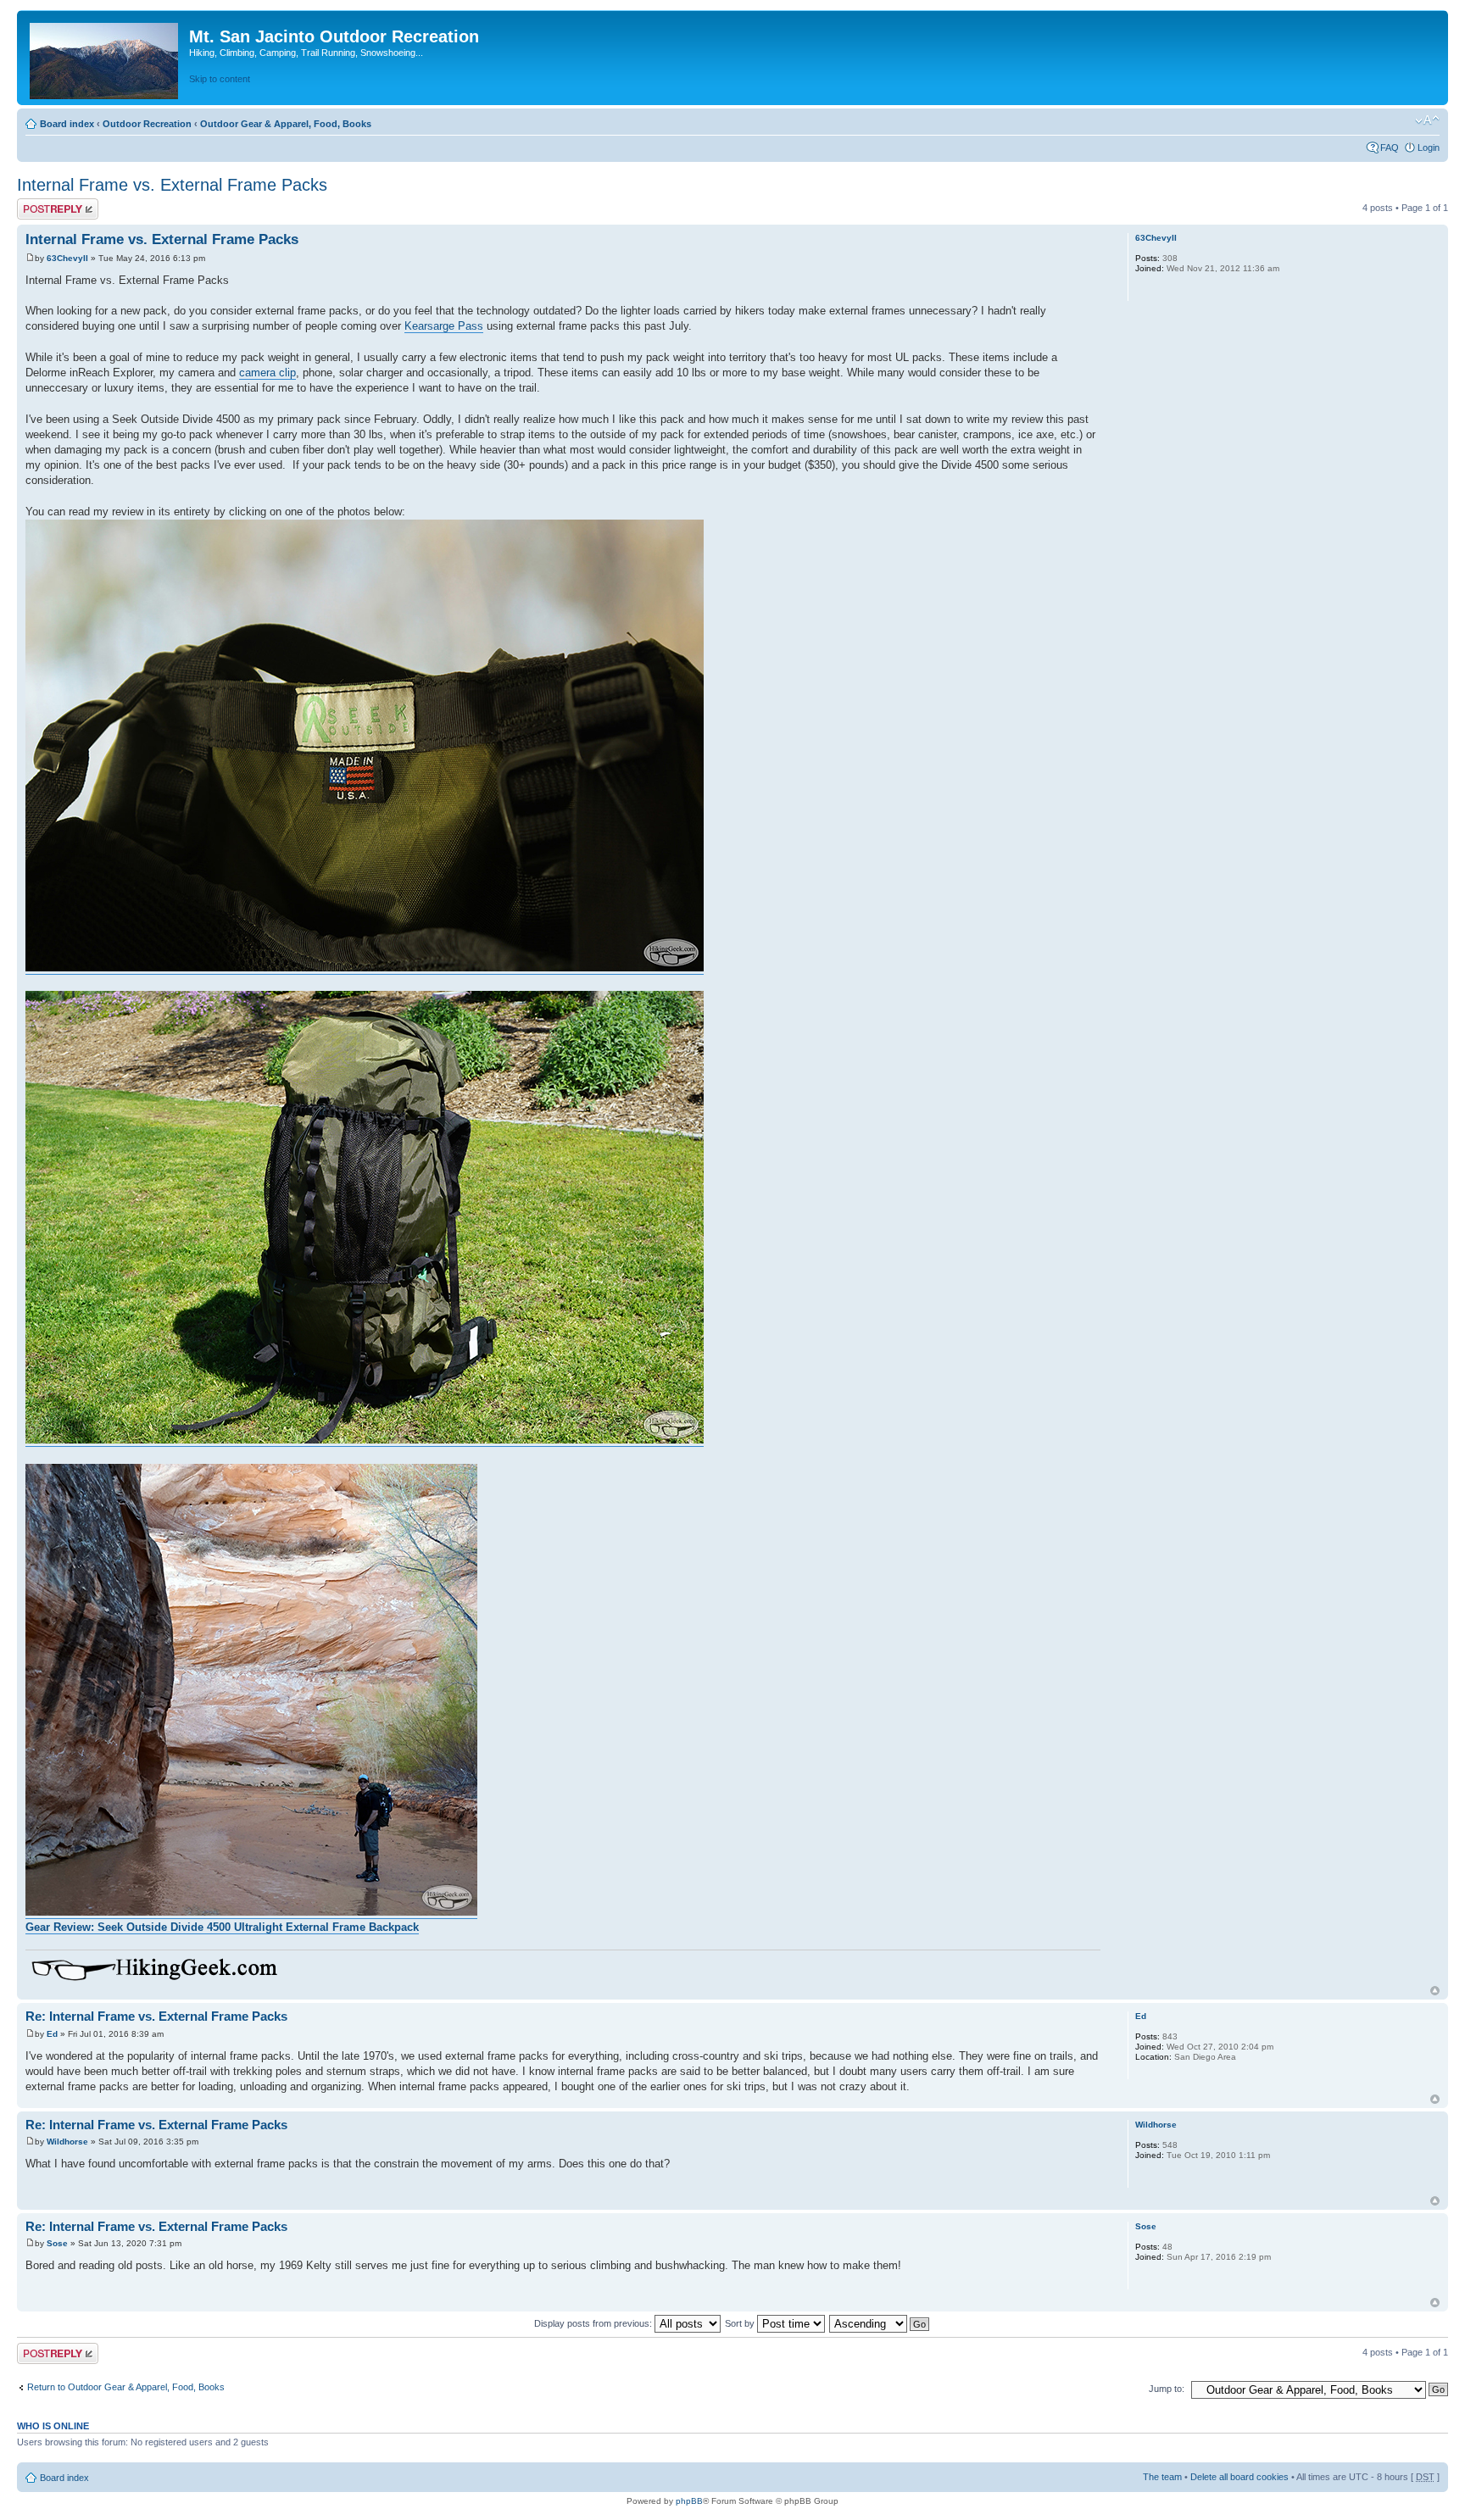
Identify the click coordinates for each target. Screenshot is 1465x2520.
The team (1162, 2477)
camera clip (267, 373)
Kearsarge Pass (444, 326)
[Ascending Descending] (880, 2323)
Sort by (741, 2323)
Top (1435, 1991)
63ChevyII (67, 258)
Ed (52, 2034)
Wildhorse (67, 2142)
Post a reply (42, 203)
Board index (67, 124)
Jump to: (1167, 2389)
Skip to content (220, 79)
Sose (57, 2243)
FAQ (1390, 147)
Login (1429, 147)
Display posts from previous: (594, 2323)
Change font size (1427, 120)
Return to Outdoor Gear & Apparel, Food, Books (126, 2387)
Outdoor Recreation (147, 124)
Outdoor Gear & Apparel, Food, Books (286, 124)
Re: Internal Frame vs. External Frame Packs (156, 2016)
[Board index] (105, 58)
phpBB (689, 2501)
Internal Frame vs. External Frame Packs (172, 185)
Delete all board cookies (1239, 2477)
